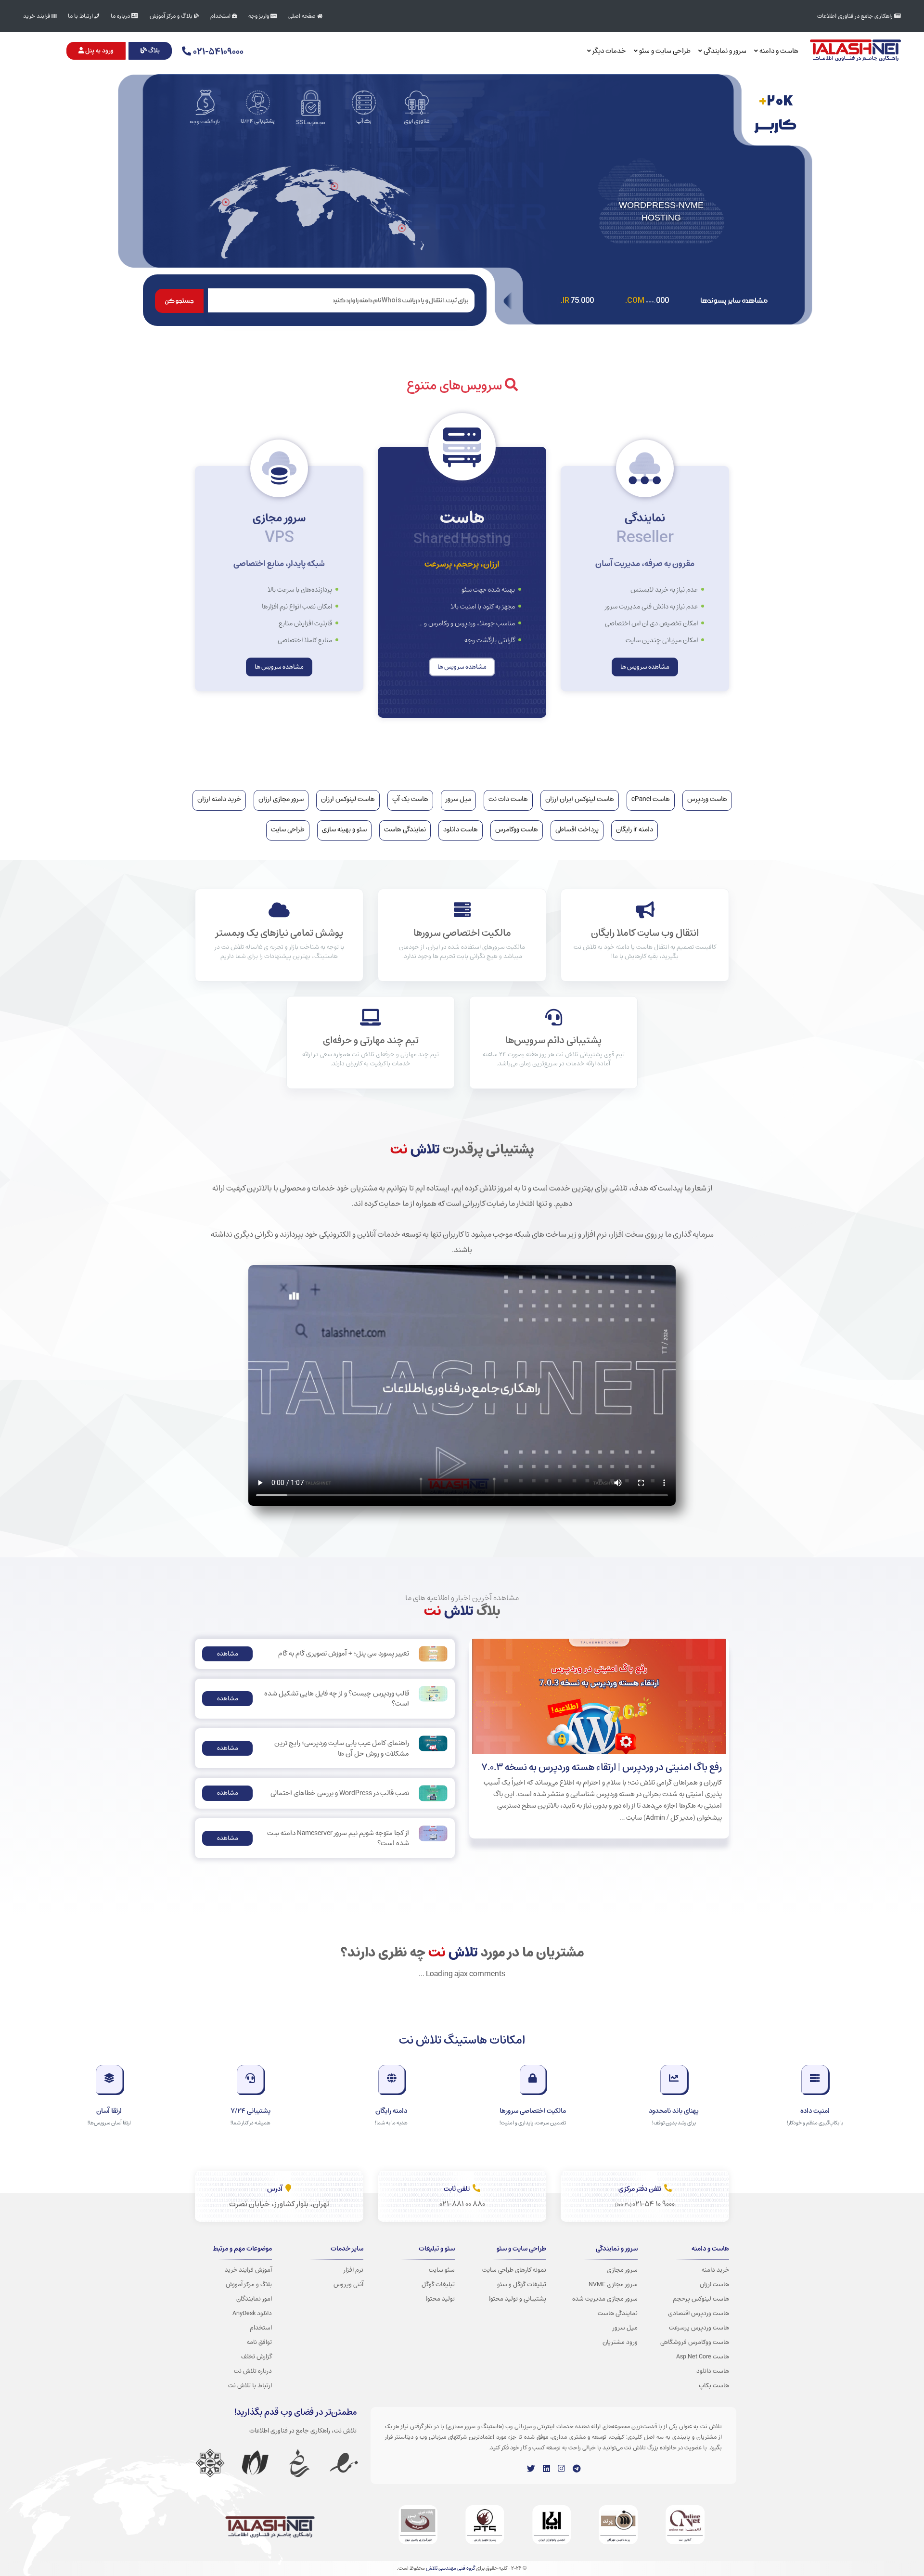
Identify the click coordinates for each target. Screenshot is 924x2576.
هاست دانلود (713, 2371)
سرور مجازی (622, 2270)
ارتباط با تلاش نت (250, 2385)
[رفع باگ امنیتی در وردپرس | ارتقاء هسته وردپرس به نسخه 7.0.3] (599, 1696)
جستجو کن (179, 301)
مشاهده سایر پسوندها (734, 301)
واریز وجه (259, 16)
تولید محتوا (440, 2299)
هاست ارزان (714, 2284)
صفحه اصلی (303, 16)
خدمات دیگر (609, 51)
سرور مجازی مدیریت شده (605, 2299)
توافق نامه (259, 2342)
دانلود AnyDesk (252, 2313)
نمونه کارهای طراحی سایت (514, 2270)
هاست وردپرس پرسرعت (699, 2328)
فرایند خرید (37, 16)
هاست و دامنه (778, 51)
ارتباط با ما (81, 16)
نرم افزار (353, 2270)
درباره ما (121, 16)
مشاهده (228, 1654)
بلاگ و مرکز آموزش (172, 16)
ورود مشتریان (620, 2342)
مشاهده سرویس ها (645, 667)
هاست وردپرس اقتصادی (699, 2313)
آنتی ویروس (348, 2284)
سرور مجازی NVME (613, 2284)
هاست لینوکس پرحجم (701, 2299)
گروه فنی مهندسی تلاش (450, 2568)
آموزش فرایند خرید (248, 2270)
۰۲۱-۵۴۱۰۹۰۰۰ (217, 52)
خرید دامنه (715, 2270)
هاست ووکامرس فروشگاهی (695, 2342)
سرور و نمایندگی (724, 51)
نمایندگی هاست (618, 2313)
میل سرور (625, 2328)
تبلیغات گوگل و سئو (522, 2284)
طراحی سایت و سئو (664, 51)
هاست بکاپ (714, 2385)
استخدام (221, 16)
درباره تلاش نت (253, 2371)
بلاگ (153, 51)
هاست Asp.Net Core (703, 2356)
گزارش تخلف (257, 2356)
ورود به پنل (99, 51)
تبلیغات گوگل (438, 2284)
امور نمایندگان (254, 2299)
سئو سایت (442, 2270)
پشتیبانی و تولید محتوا (518, 2299)
